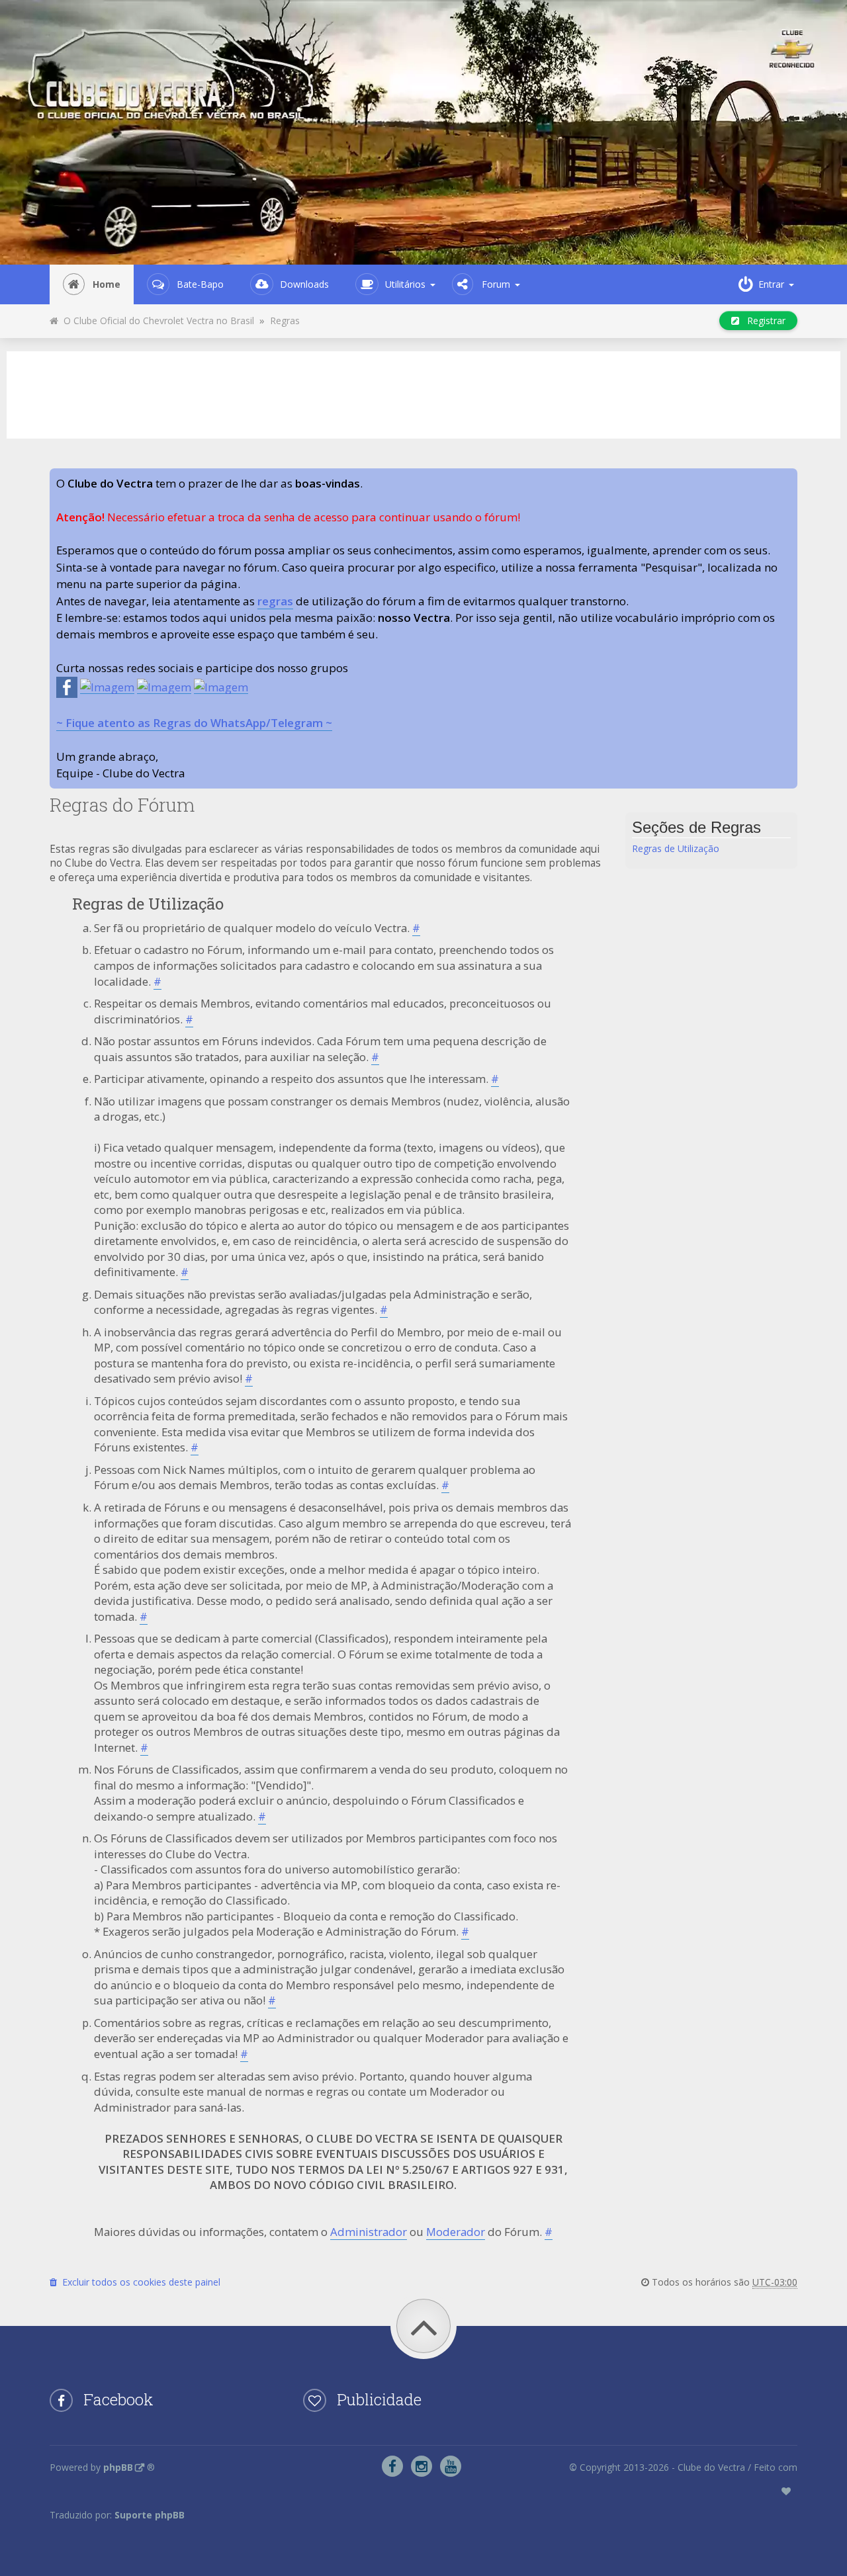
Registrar (762, 321)
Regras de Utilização (676, 848)
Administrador (369, 2232)
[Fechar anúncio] (787, 479)
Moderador (456, 2232)
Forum (496, 284)
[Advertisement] (423, 393)
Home (107, 284)
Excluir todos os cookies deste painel (139, 2282)
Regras (285, 321)
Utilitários (405, 284)
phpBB (118, 2467)
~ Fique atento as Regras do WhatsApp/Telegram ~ (194, 723)
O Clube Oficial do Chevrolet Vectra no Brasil (156, 321)
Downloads (304, 284)
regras (275, 601)
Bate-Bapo (200, 284)
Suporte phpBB (150, 2515)
